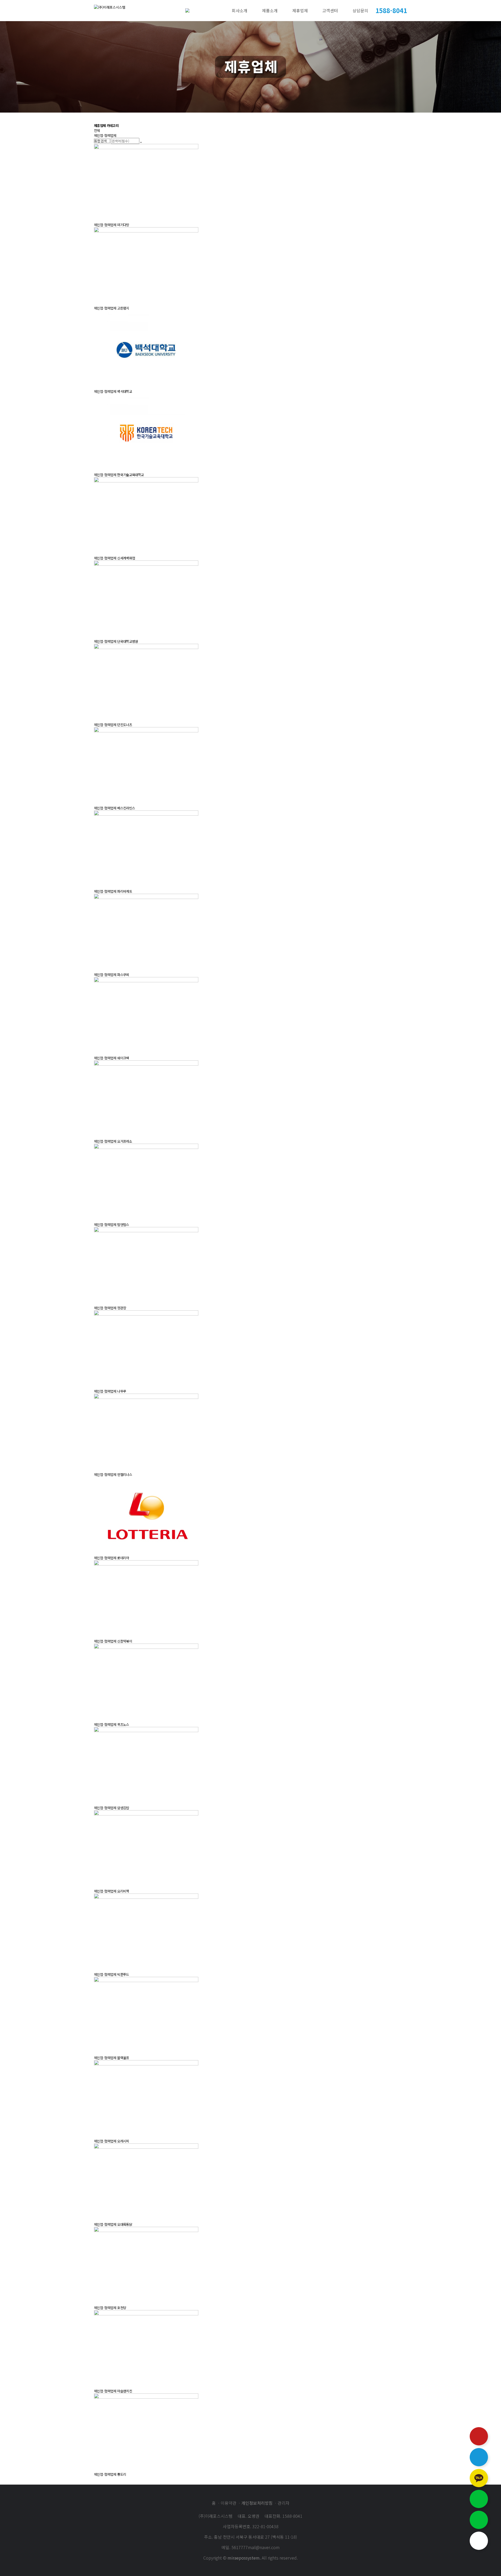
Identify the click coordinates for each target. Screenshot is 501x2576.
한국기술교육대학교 (130, 475)
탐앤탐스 (123, 1225)
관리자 (284, 2503)
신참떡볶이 (125, 1641)
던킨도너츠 (125, 725)
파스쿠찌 (123, 975)
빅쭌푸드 (123, 1974)
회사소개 (240, 10)
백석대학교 (125, 391)
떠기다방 (123, 225)
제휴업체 (300, 10)
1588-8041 (391, 10)
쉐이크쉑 (123, 1058)
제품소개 (270, 10)
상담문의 (360, 10)
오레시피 (123, 2141)
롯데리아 (123, 1558)
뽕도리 (122, 2474)
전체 (97, 130)
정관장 (122, 1308)
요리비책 (123, 1891)
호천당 (122, 2308)
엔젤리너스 (125, 1474)
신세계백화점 (126, 558)
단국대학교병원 (127, 641)
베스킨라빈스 (126, 808)
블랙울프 (123, 2058)
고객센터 (330, 10)
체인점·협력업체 (105, 135)
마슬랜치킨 (125, 2391)
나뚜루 (122, 1391)
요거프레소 (125, 1141)
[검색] (141, 142)
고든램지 (123, 308)
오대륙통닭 (125, 2224)
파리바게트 (125, 891)
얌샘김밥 (123, 1808)
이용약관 (229, 2503)
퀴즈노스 (123, 1724)
